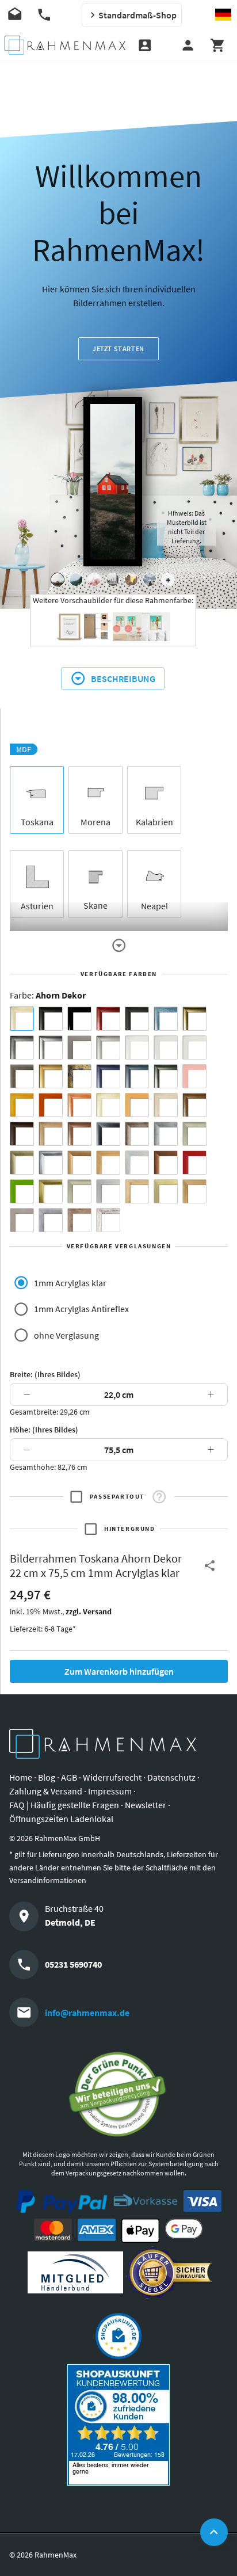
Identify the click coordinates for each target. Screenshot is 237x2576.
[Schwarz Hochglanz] (79, 1019)
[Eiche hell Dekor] (166, 1105)
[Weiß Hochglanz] (166, 1047)
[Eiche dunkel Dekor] (22, 1134)
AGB (69, 1777)
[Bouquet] (94, 580)
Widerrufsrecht (112, 1777)
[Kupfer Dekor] (166, 1163)
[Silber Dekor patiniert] (51, 1220)
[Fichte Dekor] (137, 1191)
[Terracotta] (79, 1105)
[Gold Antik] (22, 1163)
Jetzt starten (118, 348)
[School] (150, 580)
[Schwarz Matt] (51, 1019)
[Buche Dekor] (137, 1105)
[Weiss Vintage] (108, 1220)
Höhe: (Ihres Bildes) (44, 1430)
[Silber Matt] (108, 1047)
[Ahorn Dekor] (22, 1019)
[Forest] (76, 580)
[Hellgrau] (22, 1220)
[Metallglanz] (22, 1076)
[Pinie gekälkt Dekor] (137, 1163)
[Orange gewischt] (51, 1105)
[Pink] (194, 1076)
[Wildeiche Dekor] (79, 1220)
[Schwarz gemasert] (137, 1019)
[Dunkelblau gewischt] (108, 1076)
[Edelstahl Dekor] (108, 1191)
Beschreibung (123, 679)
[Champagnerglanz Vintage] (79, 1191)
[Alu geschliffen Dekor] (108, 1134)
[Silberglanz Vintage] (51, 1163)
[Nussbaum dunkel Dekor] (79, 1134)
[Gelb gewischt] (22, 1105)
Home (21, 1777)
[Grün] (22, 1191)
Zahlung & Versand (46, 1791)
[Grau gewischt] (22, 1047)
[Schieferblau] (137, 1076)
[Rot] (194, 1163)
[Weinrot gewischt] (108, 1019)
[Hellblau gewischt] (166, 1019)
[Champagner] (194, 1134)
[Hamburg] (131, 580)
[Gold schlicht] (51, 1076)
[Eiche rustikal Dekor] (194, 1105)
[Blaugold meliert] (79, 1076)
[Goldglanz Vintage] (51, 1191)
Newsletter (146, 1805)
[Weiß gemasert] (194, 1047)
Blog (47, 1777)
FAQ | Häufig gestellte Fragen (64, 1805)
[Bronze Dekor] (79, 1163)
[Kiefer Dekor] (108, 1163)
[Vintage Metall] (137, 1134)
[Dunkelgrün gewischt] (166, 1076)
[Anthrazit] (79, 1047)
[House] (58, 580)
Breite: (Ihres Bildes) (45, 1374)
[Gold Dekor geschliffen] (166, 1191)
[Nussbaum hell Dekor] (51, 1134)
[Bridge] (113, 580)
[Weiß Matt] (137, 1047)
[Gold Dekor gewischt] (194, 1191)
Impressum (110, 1791)
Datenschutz (171, 1777)
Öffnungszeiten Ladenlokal (61, 1819)
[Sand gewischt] (108, 1105)
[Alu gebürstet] (51, 1047)
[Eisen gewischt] (166, 1134)
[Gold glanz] (194, 1019)
